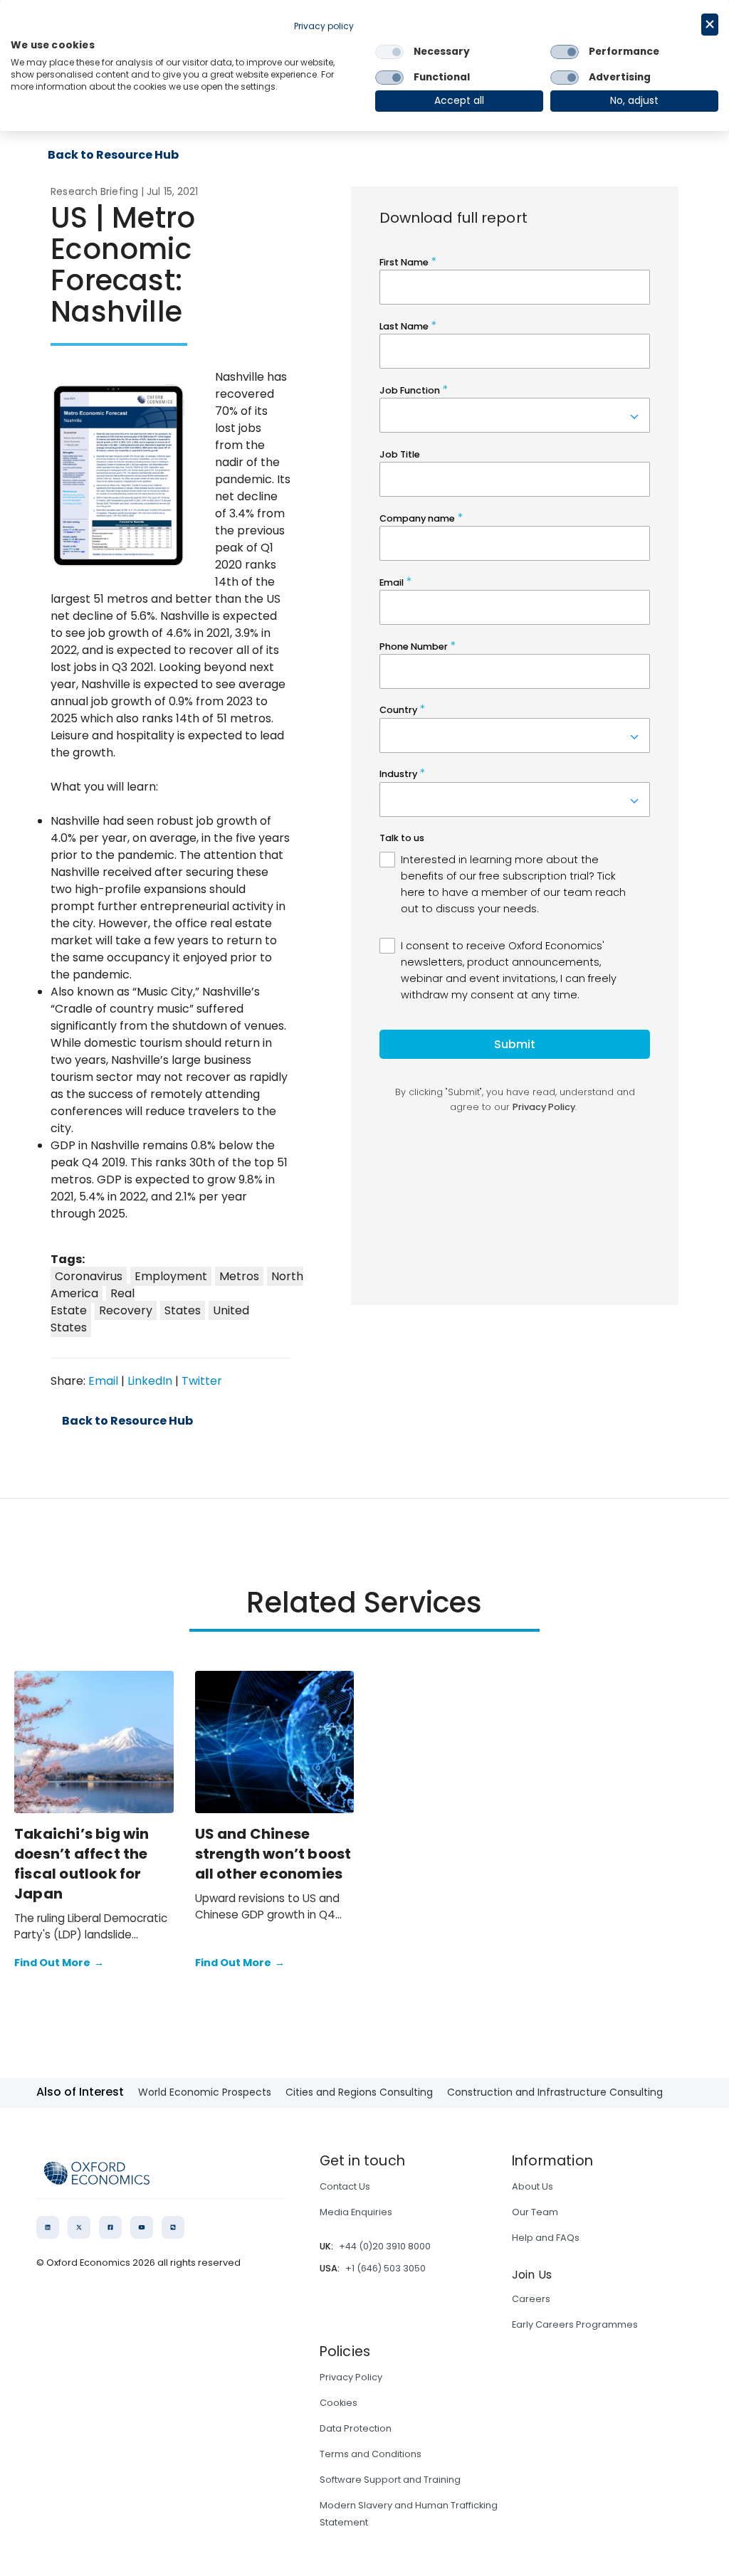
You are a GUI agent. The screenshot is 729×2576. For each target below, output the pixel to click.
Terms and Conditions (371, 2454)
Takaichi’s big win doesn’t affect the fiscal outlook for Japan (82, 1864)
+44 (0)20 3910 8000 (385, 2246)
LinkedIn (150, 1381)
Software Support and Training (390, 2480)
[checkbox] (389, 52)
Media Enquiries (356, 2212)
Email (103, 1381)
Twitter (202, 1381)
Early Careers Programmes (575, 2324)
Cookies (339, 2403)
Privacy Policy (351, 2377)
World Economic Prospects (205, 2092)
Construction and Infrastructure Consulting (555, 2092)
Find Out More (59, 1963)
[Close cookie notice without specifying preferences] (710, 25)
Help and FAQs (546, 2238)
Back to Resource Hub (113, 155)
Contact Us (345, 2186)
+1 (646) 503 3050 (386, 2268)
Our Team (535, 2212)
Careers (531, 2299)
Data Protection (356, 2428)
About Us (533, 2186)
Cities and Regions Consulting (359, 2092)
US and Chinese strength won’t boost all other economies (273, 1854)
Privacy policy (324, 26)
